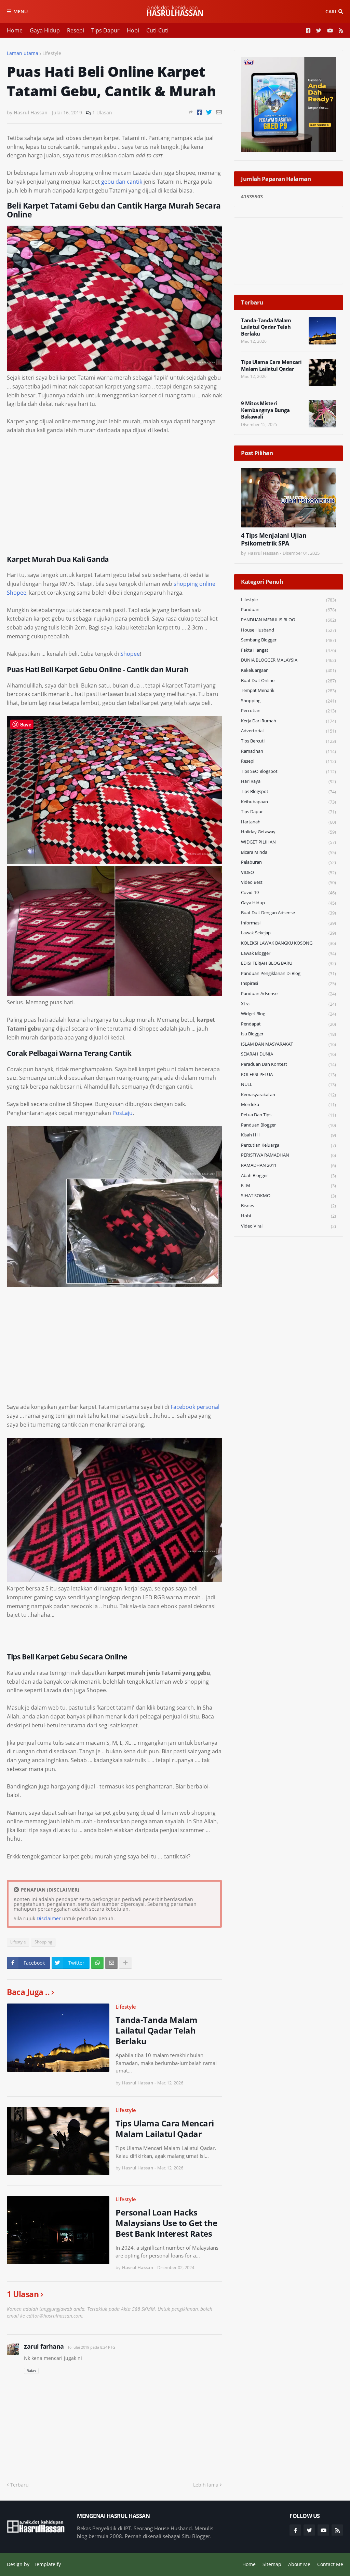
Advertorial (288, 731)
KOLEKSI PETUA (288, 1074)
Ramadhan (288, 751)
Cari (331, 11)
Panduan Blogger (288, 1125)
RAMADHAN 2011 (288, 1165)
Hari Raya (288, 781)
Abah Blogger (288, 1176)
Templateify (47, 2564)
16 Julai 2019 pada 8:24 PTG (91, 2347)
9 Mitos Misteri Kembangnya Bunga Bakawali (265, 410)
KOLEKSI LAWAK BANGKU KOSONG (288, 943)
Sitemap (272, 2564)
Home (15, 30)
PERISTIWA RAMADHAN (288, 1155)
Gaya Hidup (45, 30)
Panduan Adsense (288, 994)
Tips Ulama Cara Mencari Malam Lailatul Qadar (165, 2128)
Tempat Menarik (288, 690)
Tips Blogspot (288, 791)
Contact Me (330, 2564)
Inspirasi (288, 983)
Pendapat (288, 1024)
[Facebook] (199, 112)
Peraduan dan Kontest (288, 1064)
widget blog (288, 1014)
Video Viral (288, 1226)
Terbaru (19, 2485)
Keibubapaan (288, 802)
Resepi (76, 30)
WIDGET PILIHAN (288, 842)
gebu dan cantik (122, 182)
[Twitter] (209, 112)
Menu (21, 11)
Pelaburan (288, 862)
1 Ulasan (102, 112)
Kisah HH (288, 1135)
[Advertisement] (114, 491)
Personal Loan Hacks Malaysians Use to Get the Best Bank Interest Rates (166, 2223)
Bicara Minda (288, 852)
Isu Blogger (288, 1034)
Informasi (288, 923)
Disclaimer (49, 1918)
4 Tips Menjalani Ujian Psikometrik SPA (274, 539)
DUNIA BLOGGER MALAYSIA (288, 660)
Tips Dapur (105, 30)
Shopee (130, 654)
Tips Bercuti (288, 741)
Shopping (43, 1942)
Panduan (288, 610)
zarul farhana (44, 2346)
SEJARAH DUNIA (288, 1054)
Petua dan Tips (288, 1115)
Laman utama (23, 53)
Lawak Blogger (288, 953)
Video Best (288, 882)
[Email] (219, 112)
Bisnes (288, 1206)
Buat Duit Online (288, 681)
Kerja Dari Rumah (288, 721)
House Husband (288, 630)
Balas (31, 2371)
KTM (288, 1185)
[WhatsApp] (97, 1963)
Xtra (288, 1004)
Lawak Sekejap (288, 933)
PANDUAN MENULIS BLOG (288, 620)
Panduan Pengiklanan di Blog (288, 973)
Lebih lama (206, 2485)
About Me (299, 2564)
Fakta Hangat (288, 650)
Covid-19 (288, 893)
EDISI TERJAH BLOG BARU (288, 963)
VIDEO (288, 872)
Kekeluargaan (288, 670)
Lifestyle (52, 53)
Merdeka (288, 1105)
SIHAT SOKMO (288, 1196)
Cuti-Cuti (157, 30)
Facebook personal (195, 1407)
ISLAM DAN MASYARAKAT (288, 1044)
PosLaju (123, 1113)
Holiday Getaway (288, 832)
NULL (288, 1084)
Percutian (288, 711)
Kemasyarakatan (288, 1095)
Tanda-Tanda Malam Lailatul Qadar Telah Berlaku (157, 2030)
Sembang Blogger (288, 640)
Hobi (133, 30)
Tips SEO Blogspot (288, 771)
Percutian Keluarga (288, 1145)
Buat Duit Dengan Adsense (288, 913)
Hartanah (288, 822)
